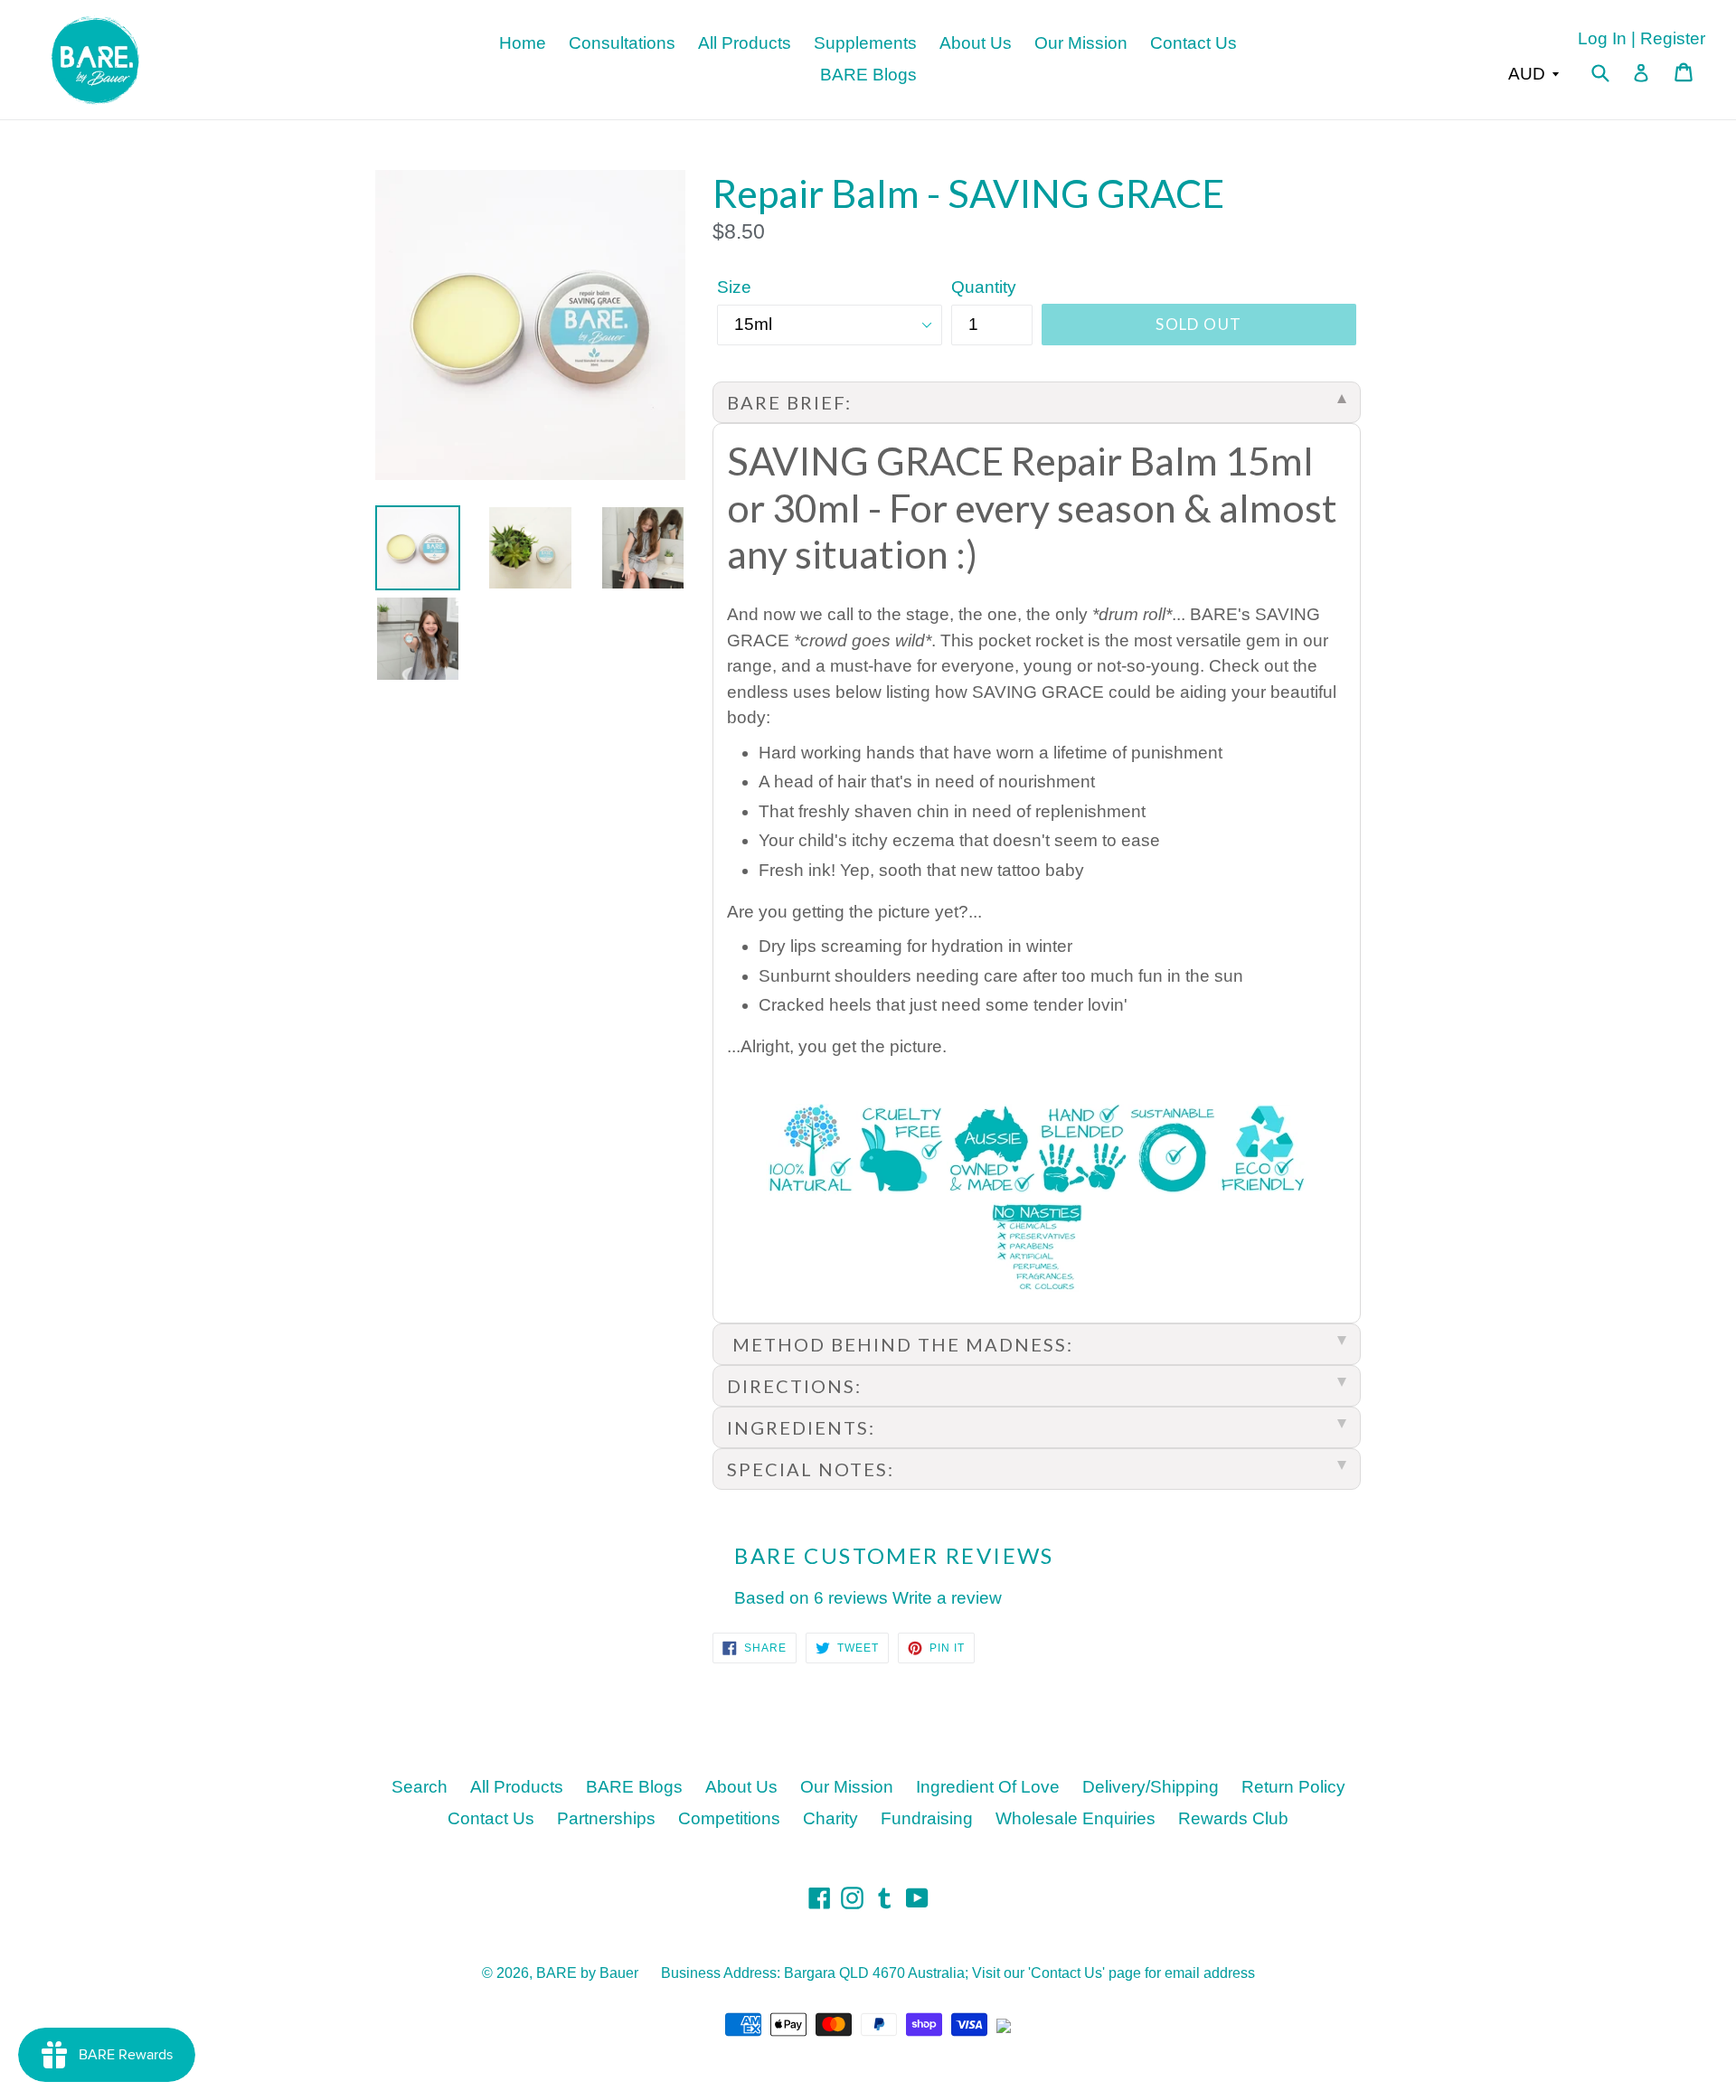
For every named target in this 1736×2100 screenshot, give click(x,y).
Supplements (865, 43)
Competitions (729, 1818)
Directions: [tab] (794, 1386)
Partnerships (606, 1818)
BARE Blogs (868, 75)
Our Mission (1081, 43)
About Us (976, 43)
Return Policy (1293, 1787)
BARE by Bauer (587, 1973)
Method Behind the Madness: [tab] (900, 1344)
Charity (830, 1818)
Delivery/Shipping (1151, 1787)
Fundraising (927, 1818)
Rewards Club (1233, 1818)
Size (734, 287)
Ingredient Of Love (988, 1787)
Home (523, 43)
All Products (745, 43)
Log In (1602, 38)
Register (1673, 38)
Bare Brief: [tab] (789, 402)
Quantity (984, 287)
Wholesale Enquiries (1076, 1818)
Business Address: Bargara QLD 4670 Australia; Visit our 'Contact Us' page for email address (958, 1973)
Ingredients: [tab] (801, 1427)
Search (420, 1787)
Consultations (622, 43)
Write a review (947, 1598)
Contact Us (1193, 43)
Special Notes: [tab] (811, 1469)
